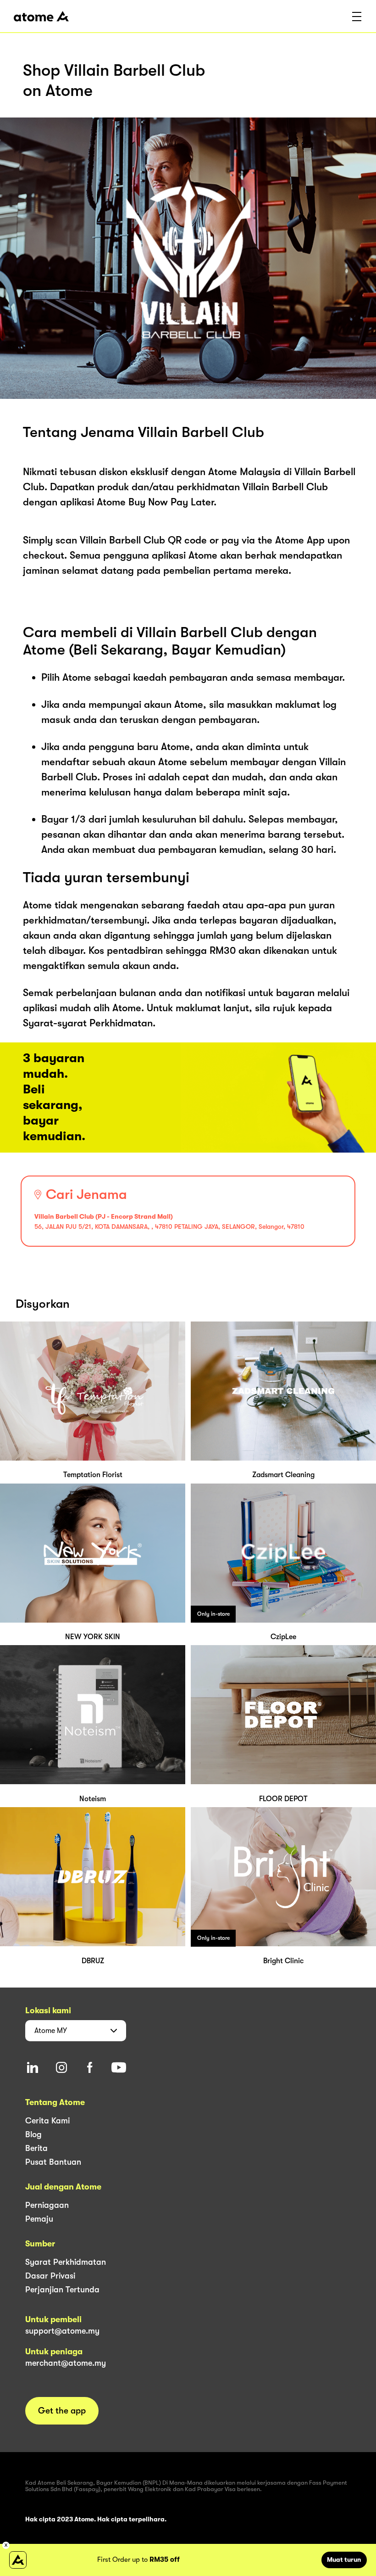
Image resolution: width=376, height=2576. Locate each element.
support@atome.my (62, 2331)
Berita (36, 2148)
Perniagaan (47, 2205)
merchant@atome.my (66, 2363)
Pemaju (39, 2219)
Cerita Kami (47, 2121)
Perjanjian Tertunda (62, 2290)
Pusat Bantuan (53, 2162)
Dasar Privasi (50, 2276)
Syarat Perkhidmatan (66, 2262)
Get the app (62, 2411)
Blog (33, 2134)
